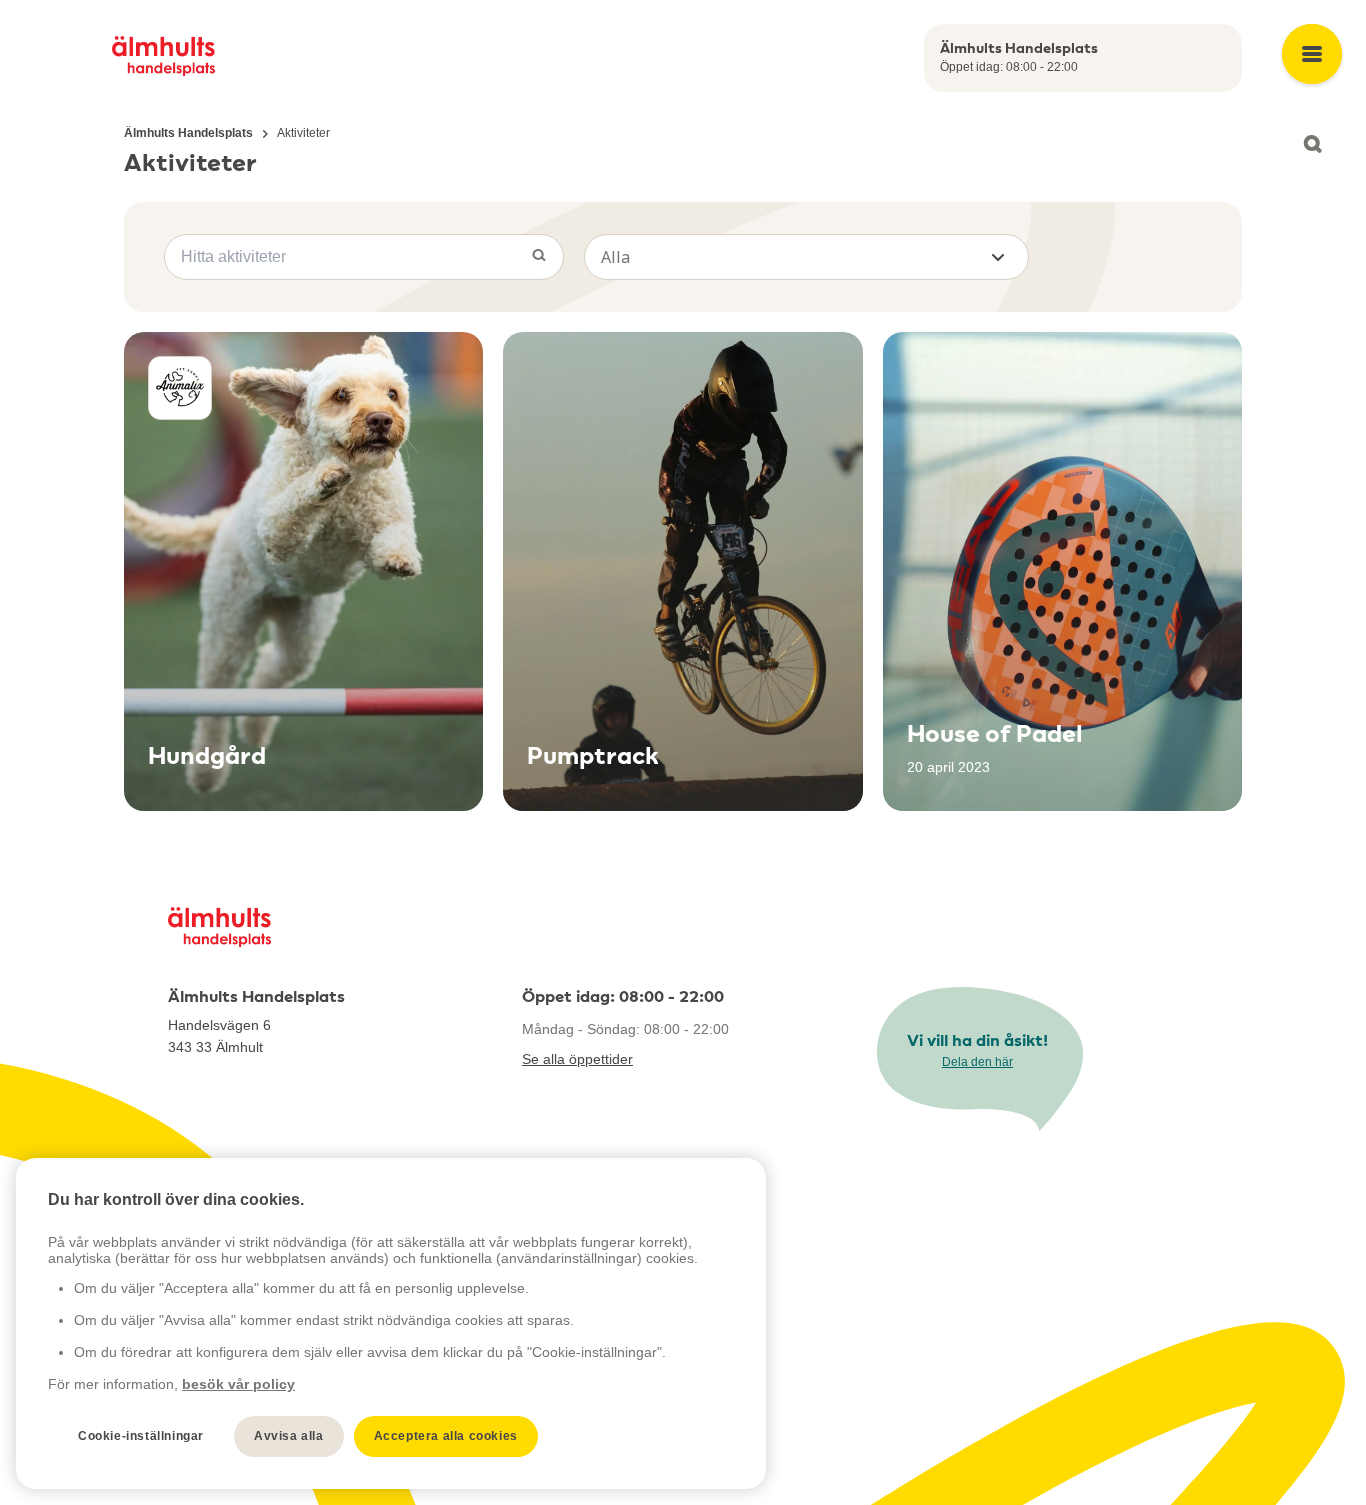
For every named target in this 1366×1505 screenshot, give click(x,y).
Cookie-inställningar (141, 1436)
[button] (806, 257)
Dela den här (977, 1062)
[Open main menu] (1312, 54)
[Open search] (1312, 144)
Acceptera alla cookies (446, 1436)
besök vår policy (238, 1384)
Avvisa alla (289, 1436)
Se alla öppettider (577, 1059)
